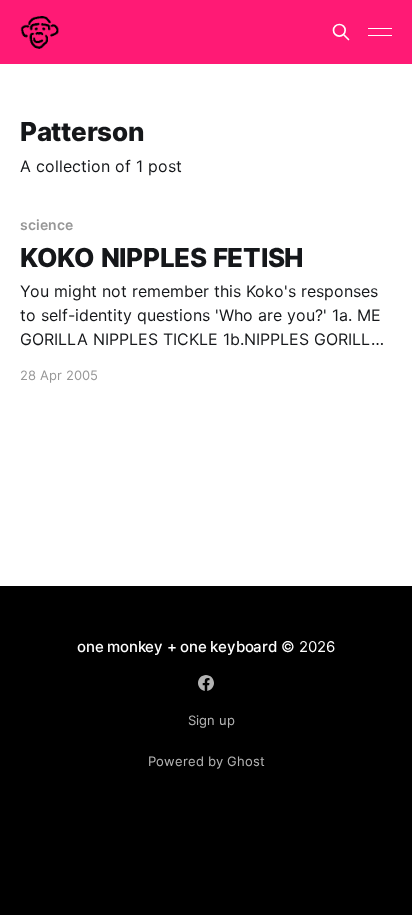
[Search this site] (341, 32)
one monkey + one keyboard (176, 646)
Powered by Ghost (206, 761)
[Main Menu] (380, 32)
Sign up (211, 720)
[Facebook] (206, 683)
